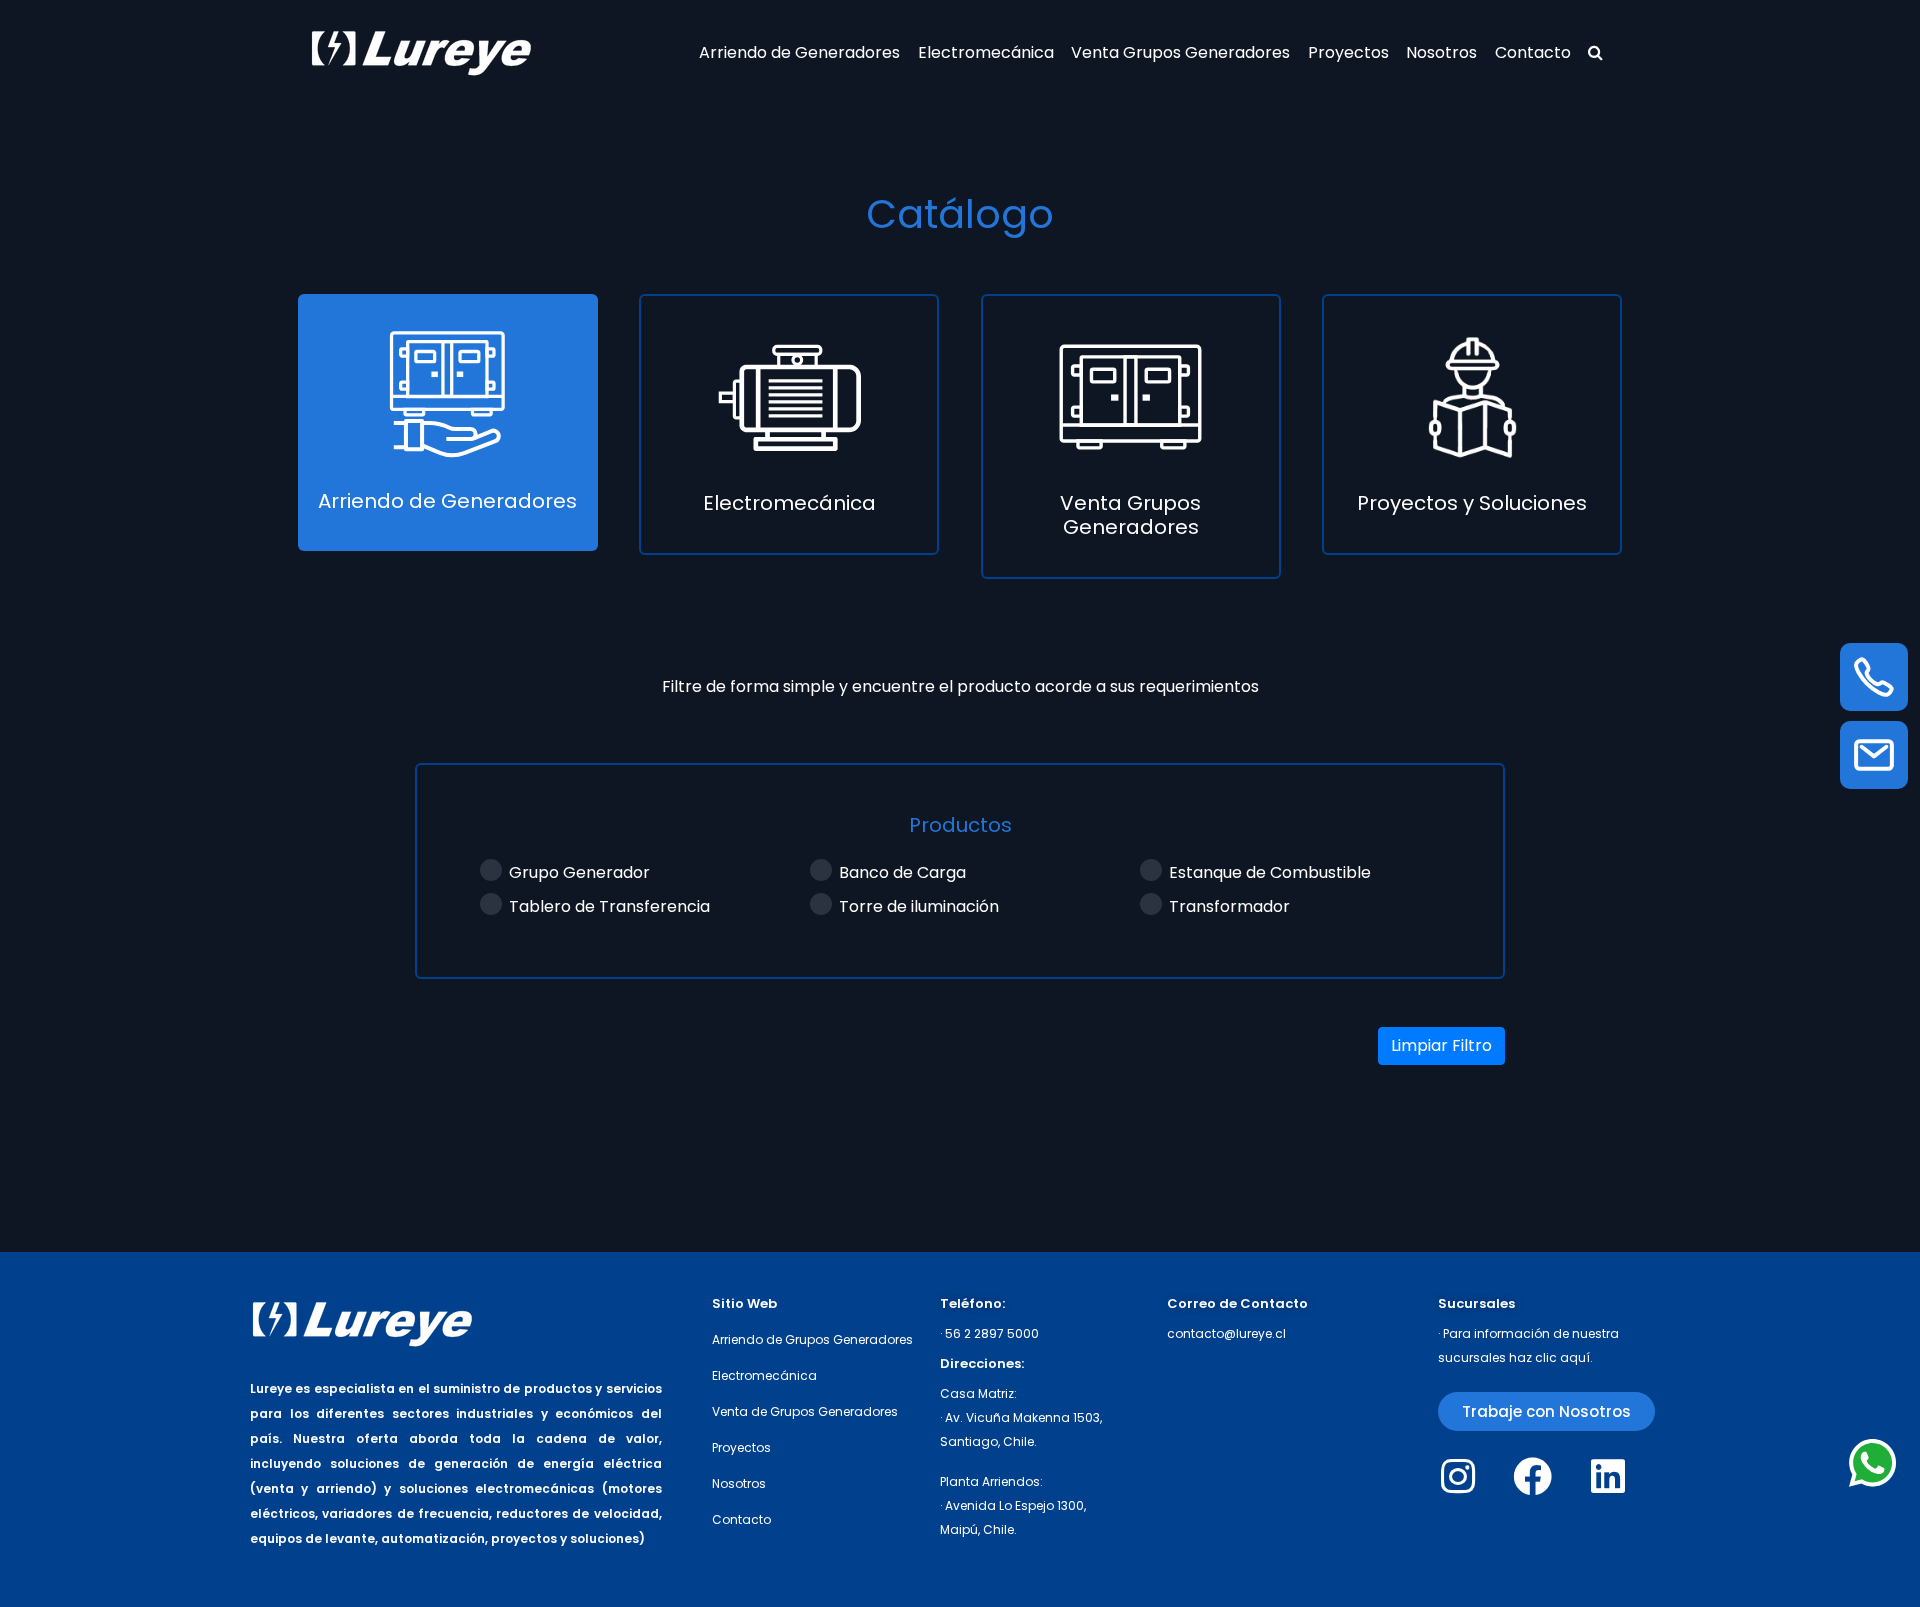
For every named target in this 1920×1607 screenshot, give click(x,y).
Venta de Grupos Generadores (805, 1411)
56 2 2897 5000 (992, 1333)
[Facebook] (1532, 1476)
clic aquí (1562, 1357)
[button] (1546, 1411)
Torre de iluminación (919, 906)
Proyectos (1348, 52)
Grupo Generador (579, 872)
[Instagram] (1457, 1476)
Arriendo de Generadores (799, 52)
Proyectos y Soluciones (1472, 503)
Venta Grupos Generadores (1180, 52)
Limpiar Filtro (1441, 1045)
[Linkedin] (1607, 1476)
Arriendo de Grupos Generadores (812, 1339)
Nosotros (1441, 52)
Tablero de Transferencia (609, 906)
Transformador (1229, 906)
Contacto (1533, 52)
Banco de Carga (902, 872)
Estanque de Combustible (1270, 872)
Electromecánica (986, 52)
